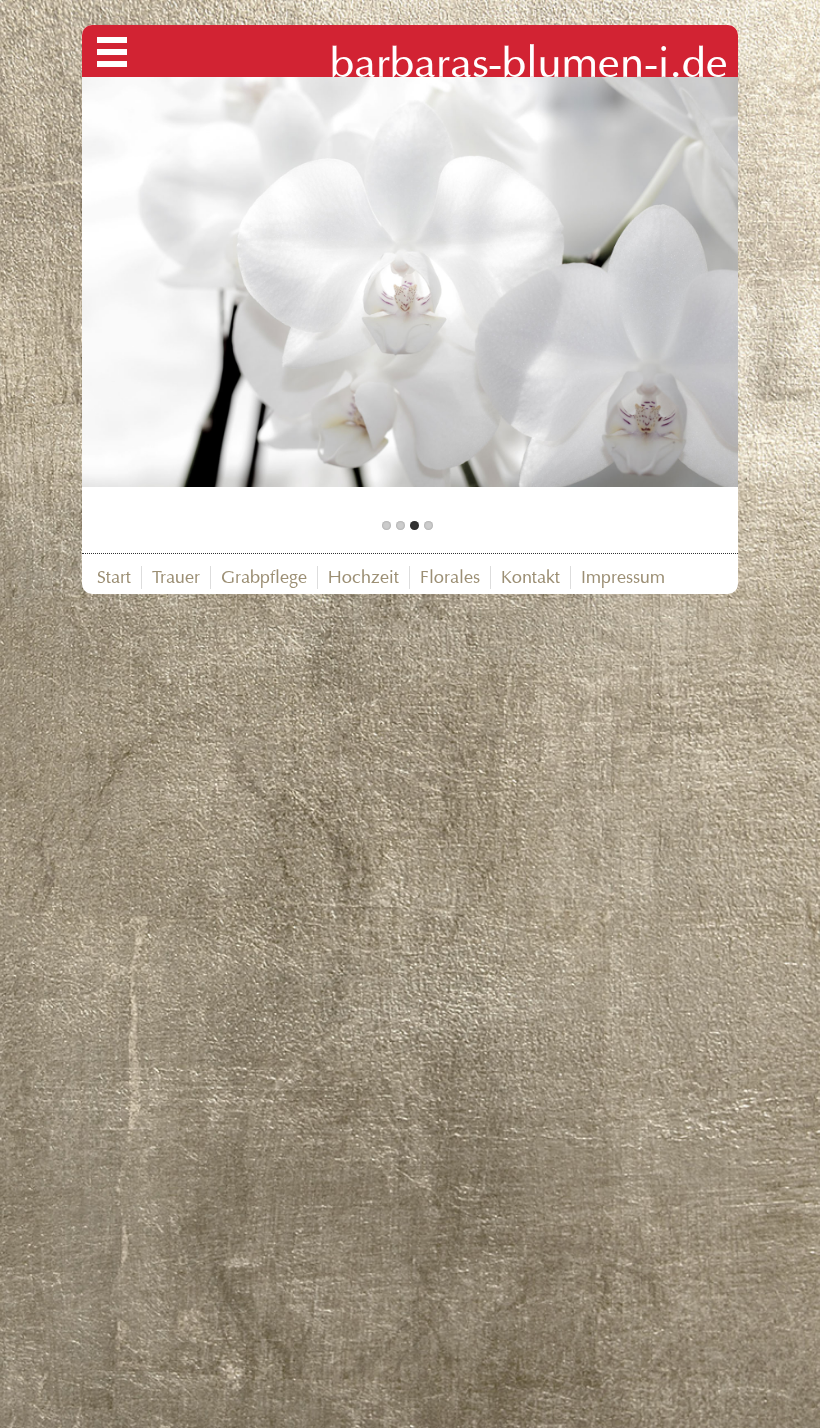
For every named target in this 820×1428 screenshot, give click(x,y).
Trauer (176, 577)
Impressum (623, 577)
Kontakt (530, 577)
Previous (239, 293)
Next (580, 293)
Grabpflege (264, 577)
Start (114, 577)
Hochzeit (363, 577)
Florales (450, 577)
